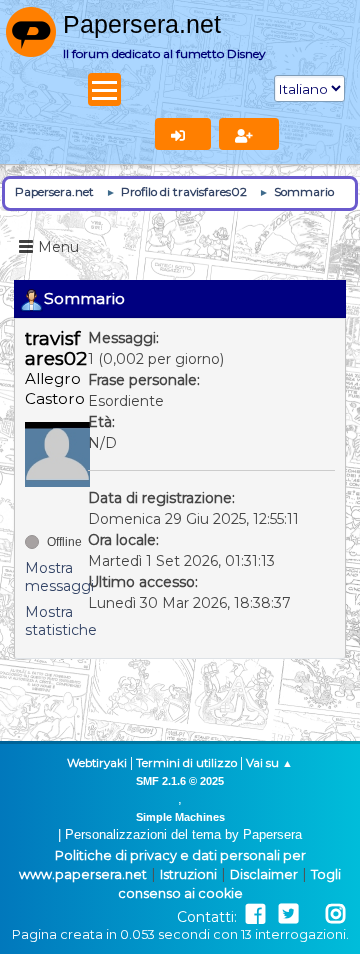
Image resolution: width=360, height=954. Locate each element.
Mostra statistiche (61, 621)
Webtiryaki (97, 763)
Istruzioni (188, 874)
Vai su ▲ (269, 763)
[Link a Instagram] (335, 914)
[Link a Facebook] (255, 914)
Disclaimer (264, 874)
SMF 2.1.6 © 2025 (180, 781)
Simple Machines (180, 817)
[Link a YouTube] (312, 914)
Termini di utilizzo (186, 763)
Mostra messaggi (59, 577)
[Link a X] (288, 914)
